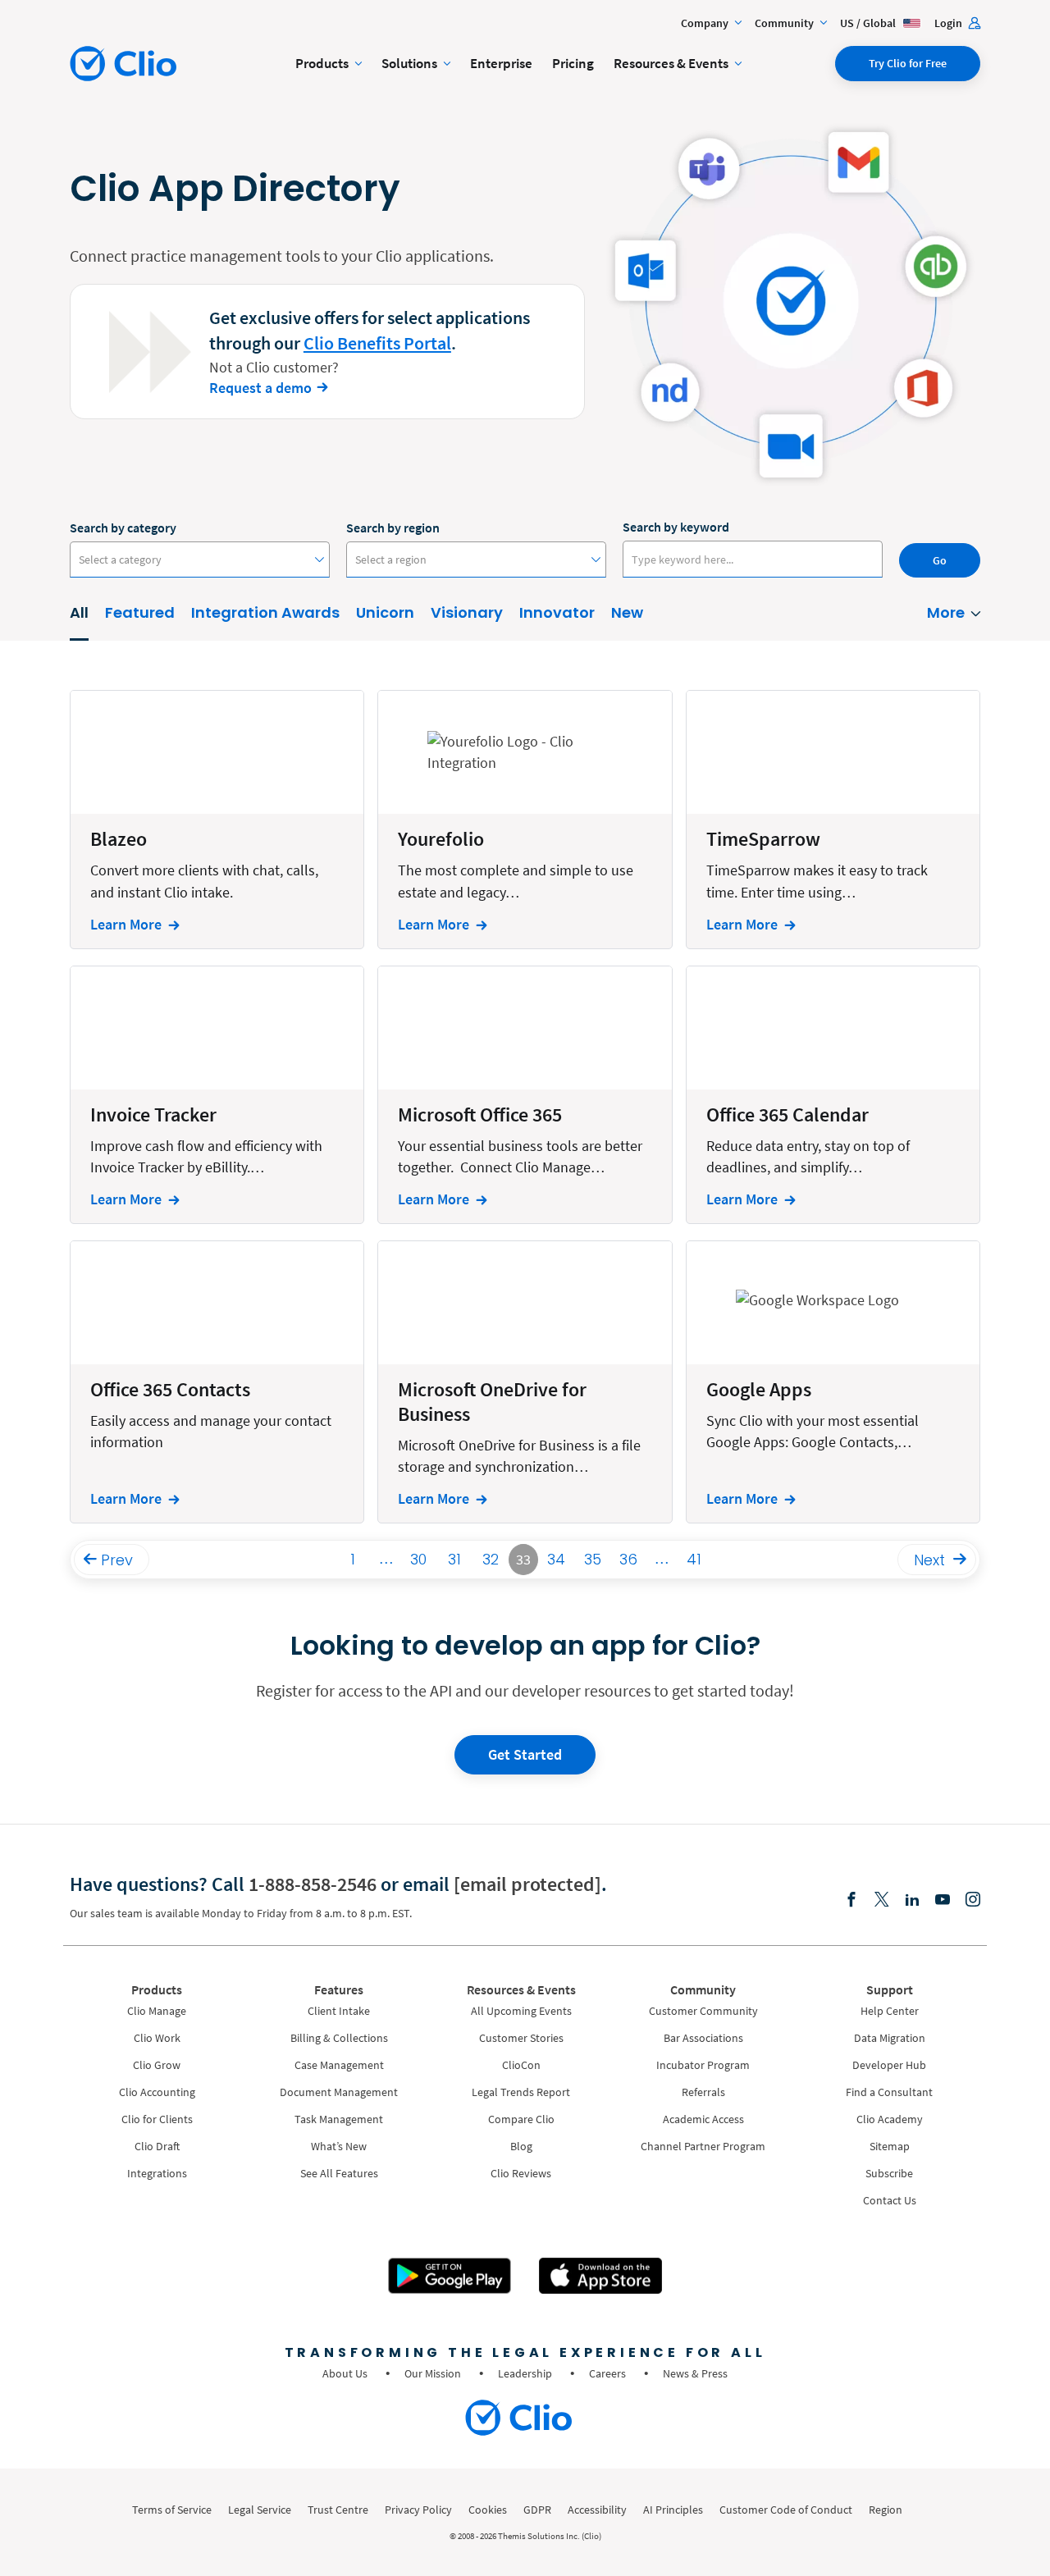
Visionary (467, 612)
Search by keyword (676, 527)
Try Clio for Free (908, 63)
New (627, 612)
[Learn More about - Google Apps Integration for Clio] (833, 1382)
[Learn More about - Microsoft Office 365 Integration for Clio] (525, 1095)
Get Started (525, 1754)
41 (694, 1559)
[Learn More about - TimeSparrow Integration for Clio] (833, 819)
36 (628, 1559)
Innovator (557, 612)
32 (491, 1559)
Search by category (123, 528)
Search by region (393, 528)
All (79, 612)
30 (418, 1559)
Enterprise (501, 63)
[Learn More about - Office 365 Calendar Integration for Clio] (833, 1095)
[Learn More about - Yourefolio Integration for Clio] (525, 819)
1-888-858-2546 (313, 1884)
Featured (140, 612)
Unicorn (385, 612)
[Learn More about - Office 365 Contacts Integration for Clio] (217, 1382)
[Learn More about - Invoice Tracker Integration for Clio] (217, 1095)
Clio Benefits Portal (377, 343)
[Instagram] (973, 1900)
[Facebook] (851, 1900)
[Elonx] (882, 1900)
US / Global (869, 23)
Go (940, 560)
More (946, 612)
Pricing (573, 63)
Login (950, 23)
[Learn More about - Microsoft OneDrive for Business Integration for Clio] (525, 1382)
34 (556, 1559)
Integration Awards (265, 612)
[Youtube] (943, 1900)
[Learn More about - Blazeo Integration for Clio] (217, 819)
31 (454, 1559)
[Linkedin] (912, 1900)
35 (593, 1559)
